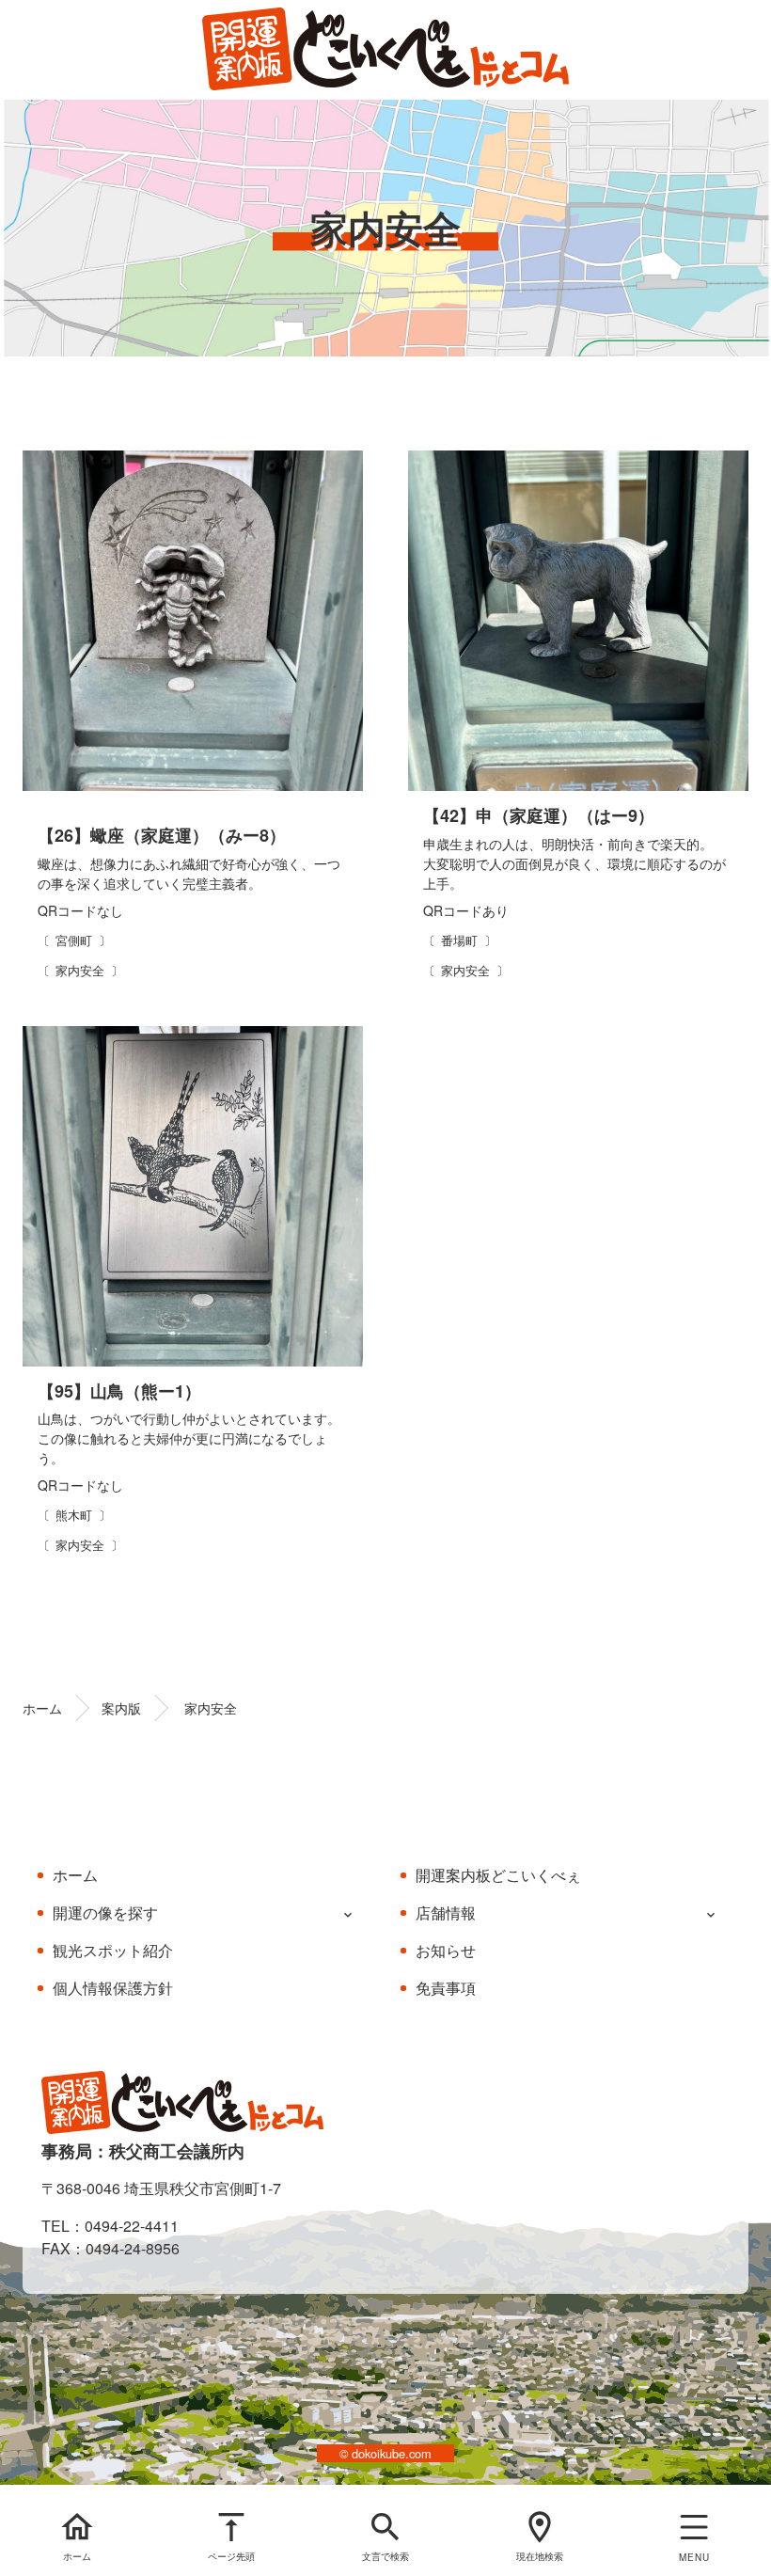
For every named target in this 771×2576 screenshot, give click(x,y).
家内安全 (80, 970)
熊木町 (74, 1515)
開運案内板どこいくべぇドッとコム (385, 50)
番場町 (459, 940)
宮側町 (74, 940)
